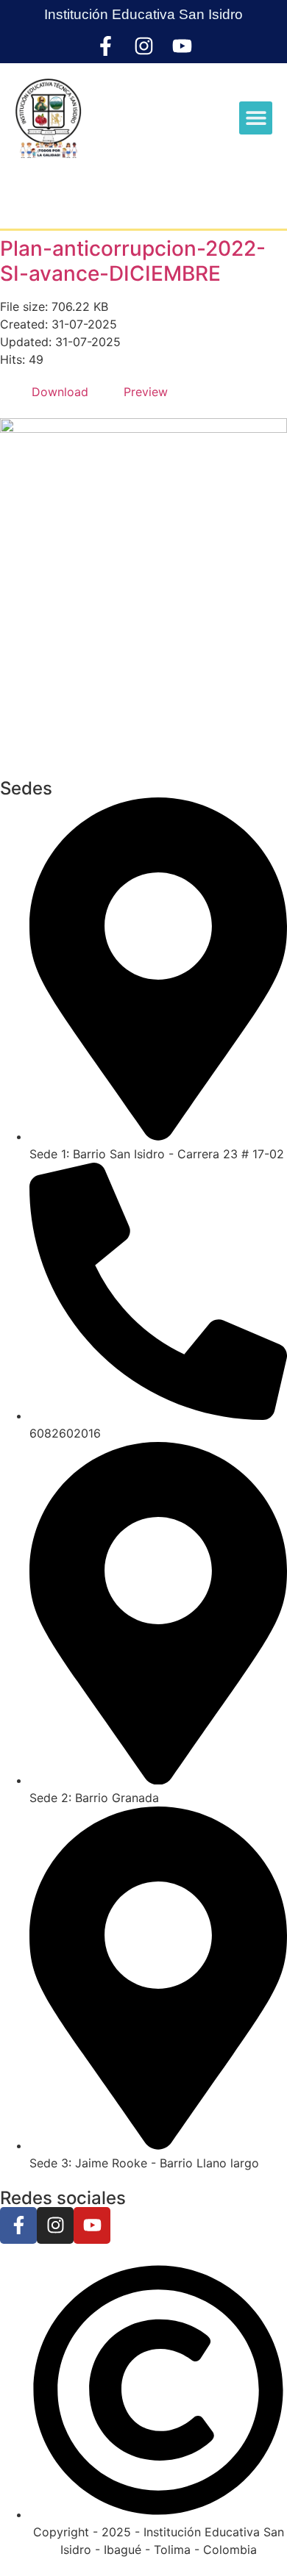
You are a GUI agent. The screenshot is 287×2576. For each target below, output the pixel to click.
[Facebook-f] (106, 46)
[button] (256, 118)
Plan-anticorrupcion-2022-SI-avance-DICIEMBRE (133, 261)
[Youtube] (182, 46)
